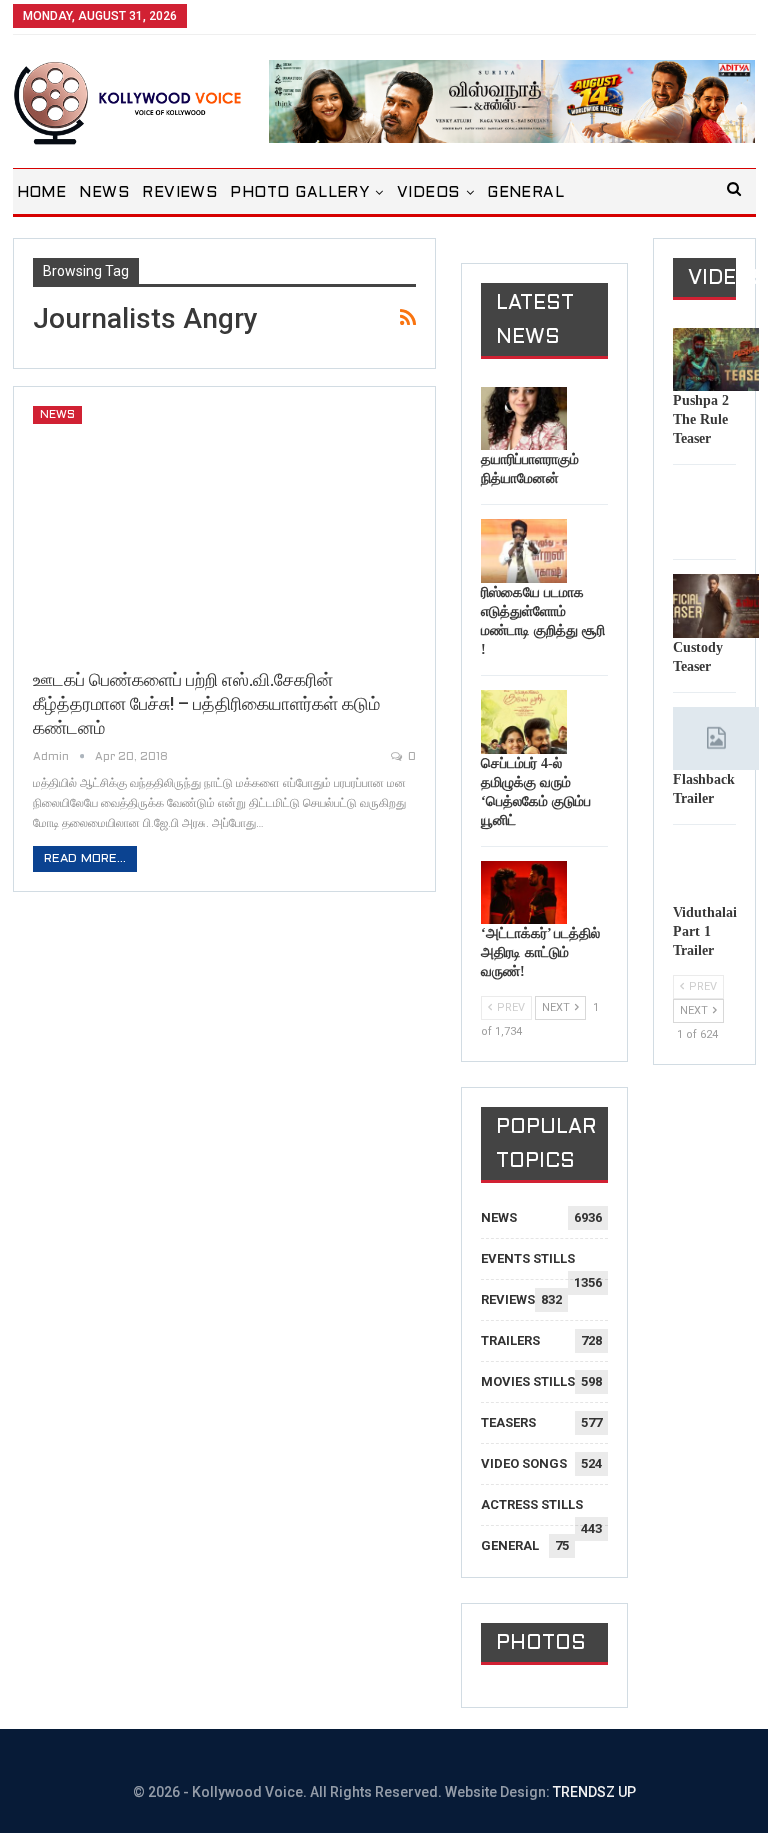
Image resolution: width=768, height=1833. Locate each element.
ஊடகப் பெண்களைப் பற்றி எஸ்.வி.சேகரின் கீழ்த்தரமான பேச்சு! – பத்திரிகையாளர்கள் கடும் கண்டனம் (206, 703)
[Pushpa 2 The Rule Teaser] (716, 360)
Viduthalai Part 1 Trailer (705, 931)
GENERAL (525, 193)
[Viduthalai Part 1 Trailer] (716, 871)
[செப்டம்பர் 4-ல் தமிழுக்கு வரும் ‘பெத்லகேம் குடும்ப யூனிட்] (524, 722)
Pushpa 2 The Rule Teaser (701, 419)
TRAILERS (510, 1340)
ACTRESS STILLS (532, 1504)
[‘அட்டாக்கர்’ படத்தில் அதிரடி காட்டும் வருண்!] (524, 893)
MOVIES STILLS (528, 1381)
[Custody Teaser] (716, 606)
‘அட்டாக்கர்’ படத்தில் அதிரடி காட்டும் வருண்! (540, 952)
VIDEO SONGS (524, 1463)
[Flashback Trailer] (716, 739)
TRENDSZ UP (594, 1792)
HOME (42, 193)
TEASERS (508, 1422)
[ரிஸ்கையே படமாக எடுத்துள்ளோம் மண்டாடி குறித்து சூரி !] (524, 551)
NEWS (104, 193)
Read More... (85, 859)
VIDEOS (428, 193)
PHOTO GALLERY (299, 193)
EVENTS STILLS (528, 1258)
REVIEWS (179, 193)
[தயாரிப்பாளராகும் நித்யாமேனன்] (524, 419)
